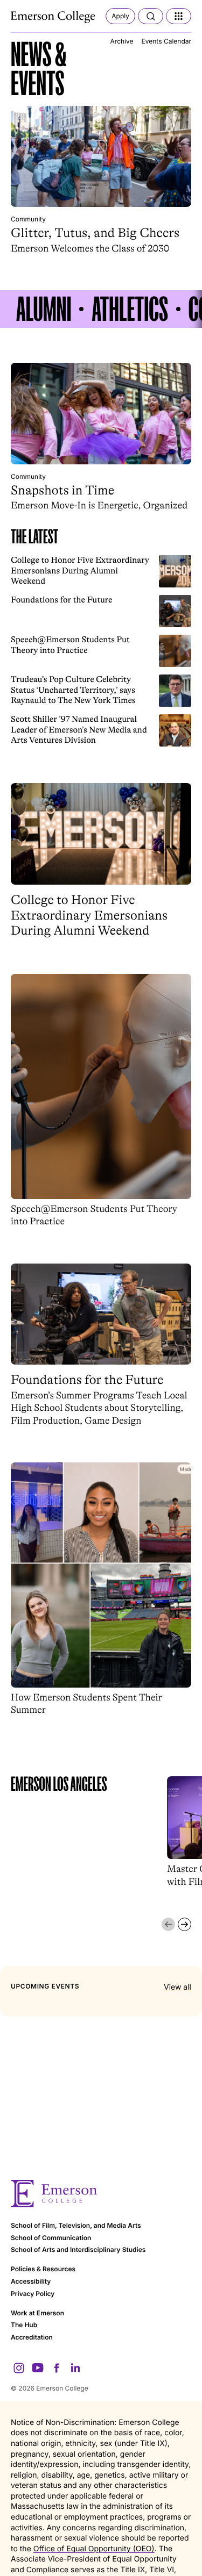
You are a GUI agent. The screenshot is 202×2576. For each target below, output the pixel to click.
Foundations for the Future (62, 600)
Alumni (44, 309)
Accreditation (32, 2337)
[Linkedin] (75, 2368)
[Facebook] (57, 2368)
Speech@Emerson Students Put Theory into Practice (70, 645)
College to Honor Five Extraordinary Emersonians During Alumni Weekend (80, 570)
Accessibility (31, 2281)
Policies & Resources (43, 2269)
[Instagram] (19, 2368)
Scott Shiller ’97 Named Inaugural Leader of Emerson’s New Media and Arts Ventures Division (79, 729)
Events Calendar (166, 41)
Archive (122, 41)
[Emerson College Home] (54, 17)
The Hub (24, 2325)
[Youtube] (38, 2368)
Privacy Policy (33, 2294)
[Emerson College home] (101, 2194)
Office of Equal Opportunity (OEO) (94, 2549)
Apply (120, 16)
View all (177, 1987)
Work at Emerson (37, 2313)
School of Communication (51, 2238)
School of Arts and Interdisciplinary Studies (78, 2249)
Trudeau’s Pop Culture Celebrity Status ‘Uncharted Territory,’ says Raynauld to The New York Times (73, 690)
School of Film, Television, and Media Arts (76, 2225)
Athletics (130, 309)
